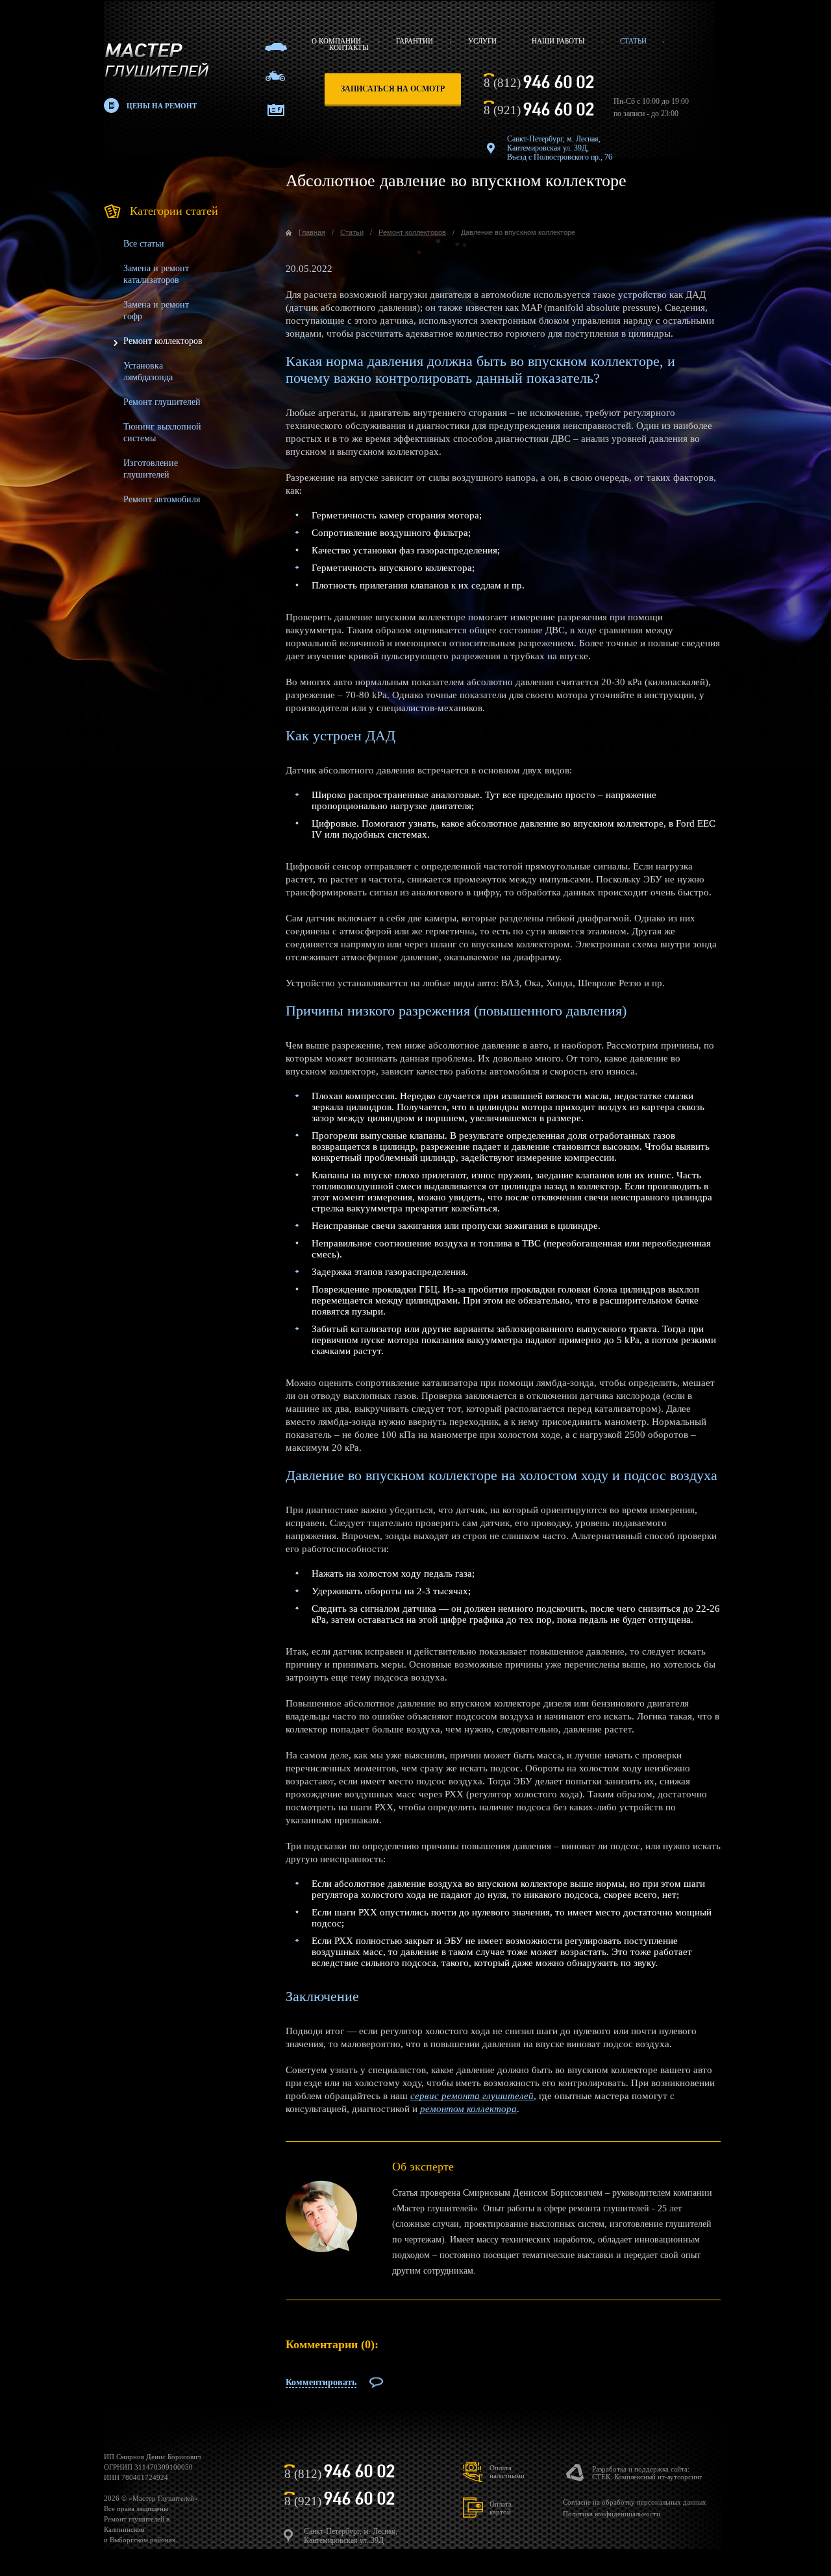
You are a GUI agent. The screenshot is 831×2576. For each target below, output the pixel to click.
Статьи (633, 41)
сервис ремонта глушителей (472, 2096)
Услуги (482, 41)
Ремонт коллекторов (163, 341)
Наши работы (558, 41)
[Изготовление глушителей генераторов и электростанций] (276, 110)
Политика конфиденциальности (612, 2514)
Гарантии (415, 41)
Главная (312, 232)
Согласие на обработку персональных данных (635, 2502)
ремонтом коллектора (468, 2109)
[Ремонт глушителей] (276, 47)
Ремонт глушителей (162, 402)
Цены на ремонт (162, 106)
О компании (336, 41)
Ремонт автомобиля (162, 499)
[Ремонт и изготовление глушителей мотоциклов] (275, 76)
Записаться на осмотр (393, 89)
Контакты (349, 47)
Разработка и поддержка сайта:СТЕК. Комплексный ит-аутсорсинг (647, 2473)
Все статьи (144, 244)
